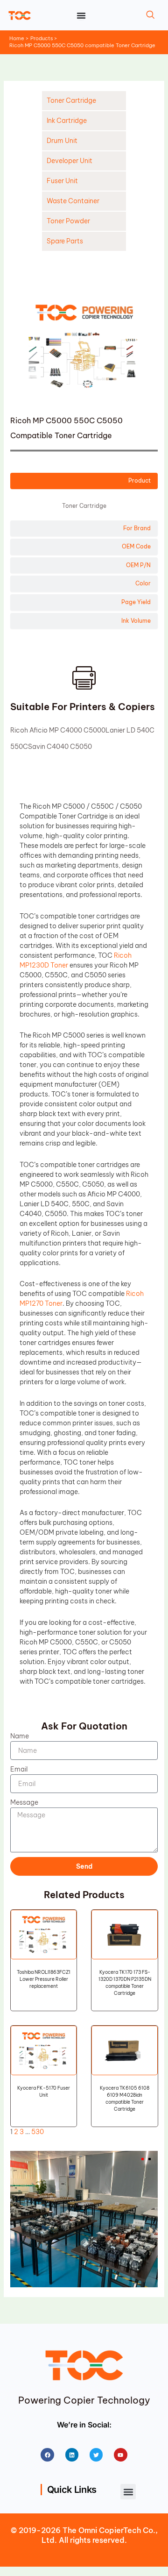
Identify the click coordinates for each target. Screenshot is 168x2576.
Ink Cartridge (67, 121)
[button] (128, 2492)
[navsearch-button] (150, 15)
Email (19, 1769)
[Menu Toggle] (81, 15)
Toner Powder (68, 221)
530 (38, 2132)
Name (20, 1736)
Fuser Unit (62, 181)
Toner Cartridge (71, 100)
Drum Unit (62, 141)
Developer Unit (70, 161)
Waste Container (73, 201)
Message (24, 1802)
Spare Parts (65, 241)
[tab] (84, 481)
